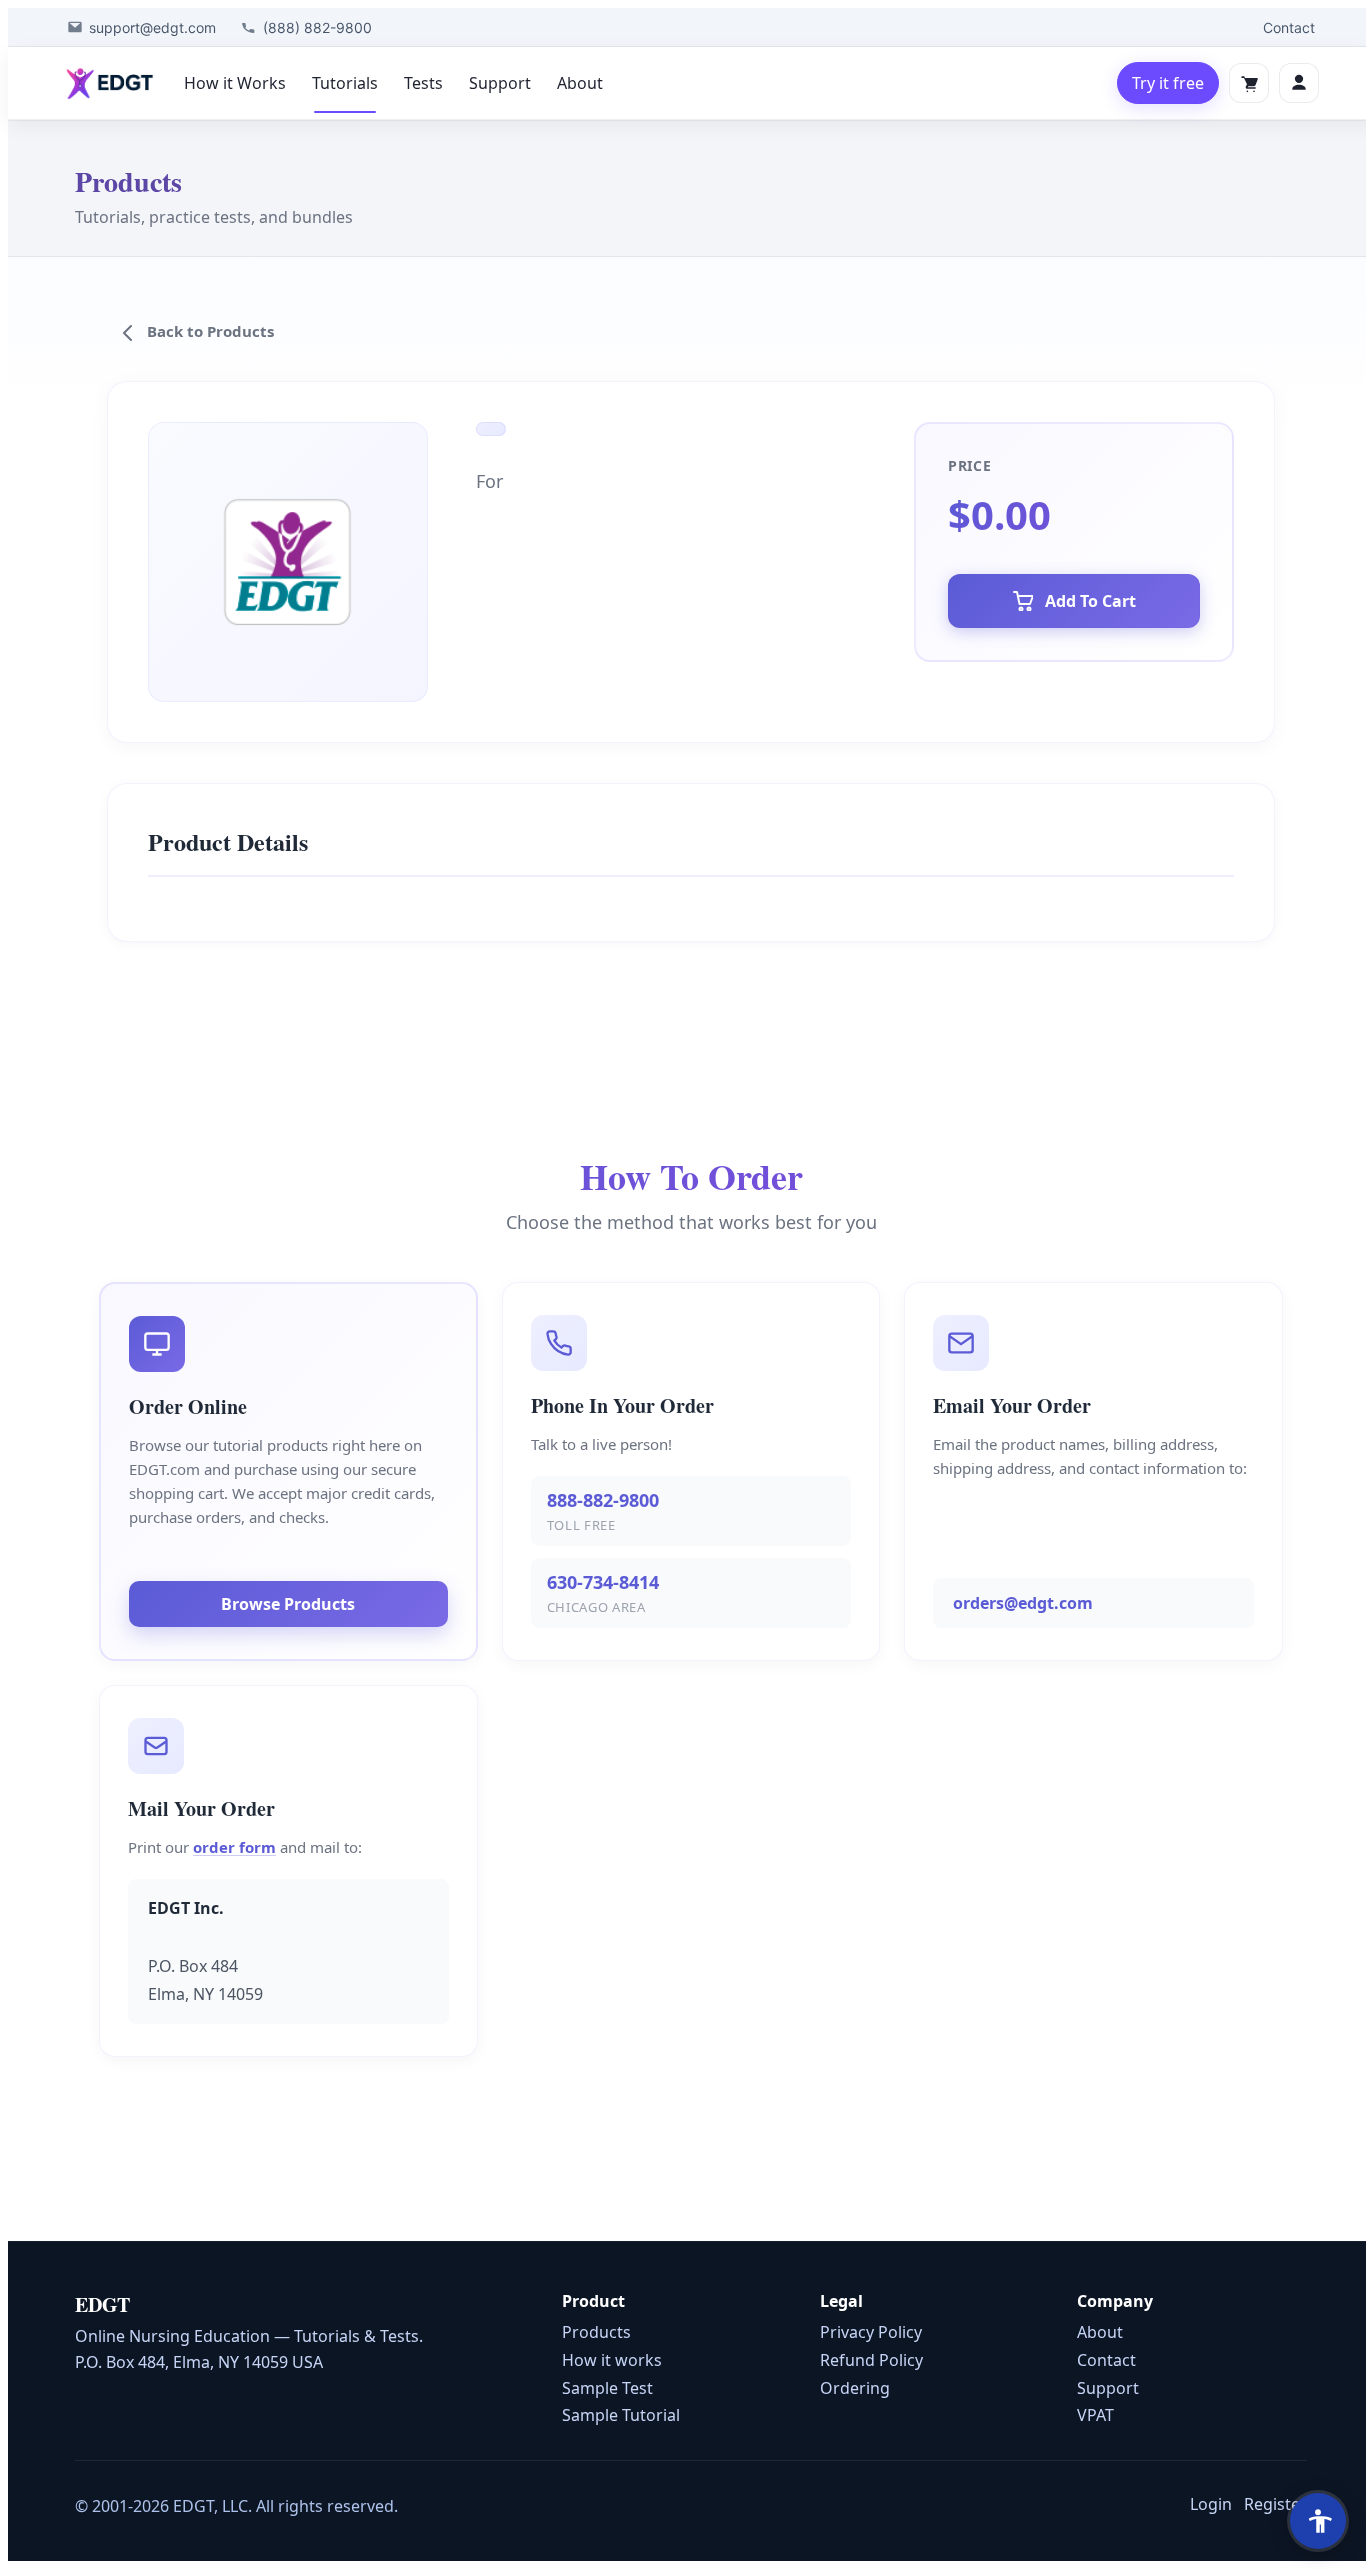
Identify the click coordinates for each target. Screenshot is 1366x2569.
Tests (423, 83)
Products (596, 2332)
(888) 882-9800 (317, 27)
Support (500, 83)
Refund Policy (871, 2360)
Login (1211, 2504)
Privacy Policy (871, 2332)
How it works (612, 2360)
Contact (1289, 27)
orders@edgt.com (1023, 1603)
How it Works (235, 83)
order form (234, 1847)
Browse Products (288, 1604)
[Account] (1299, 83)
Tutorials (345, 83)
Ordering (855, 2388)
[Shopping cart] (1249, 83)
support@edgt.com (152, 27)
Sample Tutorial (621, 2415)
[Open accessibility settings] (1318, 2521)
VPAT (1095, 2415)
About (580, 83)
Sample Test (607, 2388)
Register (1275, 2504)
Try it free (1168, 83)
